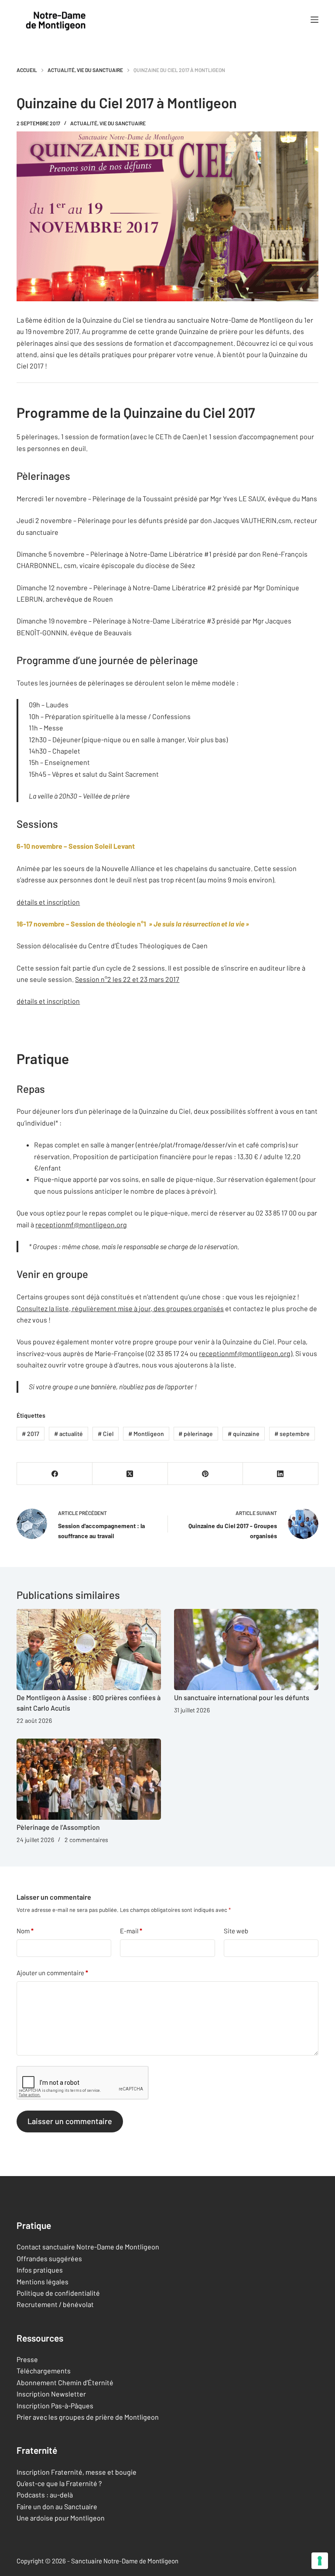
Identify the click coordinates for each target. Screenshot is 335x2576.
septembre (292, 1434)
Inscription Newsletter (51, 2394)
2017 (31, 1434)
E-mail (131, 1931)
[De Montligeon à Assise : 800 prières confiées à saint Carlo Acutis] (89, 1650)
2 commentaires (86, 1840)
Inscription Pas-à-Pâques (55, 2406)
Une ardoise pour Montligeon (61, 2518)
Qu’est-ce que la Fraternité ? (59, 2483)
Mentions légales (43, 2282)
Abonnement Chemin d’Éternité (65, 2382)
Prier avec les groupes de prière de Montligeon (88, 2417)
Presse (27, 2359)
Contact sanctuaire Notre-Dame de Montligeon (88, 2247)
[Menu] (314, 20)
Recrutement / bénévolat (55, 2304)
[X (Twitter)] (130, 1474)
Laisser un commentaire (70, 2121)
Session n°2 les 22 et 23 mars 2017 (127, 979)
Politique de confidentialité (58, 2293)
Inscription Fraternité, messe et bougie (77, 2472)
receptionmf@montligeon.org (81, 1224)
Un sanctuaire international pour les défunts (242, 1697)
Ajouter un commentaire (52, 1973)
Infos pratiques (40, 2270)
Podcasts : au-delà (45, 2495)
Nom (25, 1931)
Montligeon (146, 1434)
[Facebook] (55, 1474)
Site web (236, 1931)
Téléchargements (44, 2371)
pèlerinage (196, 1434)
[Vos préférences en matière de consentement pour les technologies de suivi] (320, 2561)
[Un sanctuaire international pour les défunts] (246, 1650)
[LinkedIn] (281, 1474)
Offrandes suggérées (49, 2258)
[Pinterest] (206, 1474)
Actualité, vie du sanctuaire (108, 123)
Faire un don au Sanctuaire (57, 2506)
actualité (68, 1434)
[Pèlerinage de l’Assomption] (89, 1779)
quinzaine (244, 1434)
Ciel (106, 1434)
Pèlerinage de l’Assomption (58, 1827)
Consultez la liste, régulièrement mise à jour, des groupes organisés (120, 1308)
